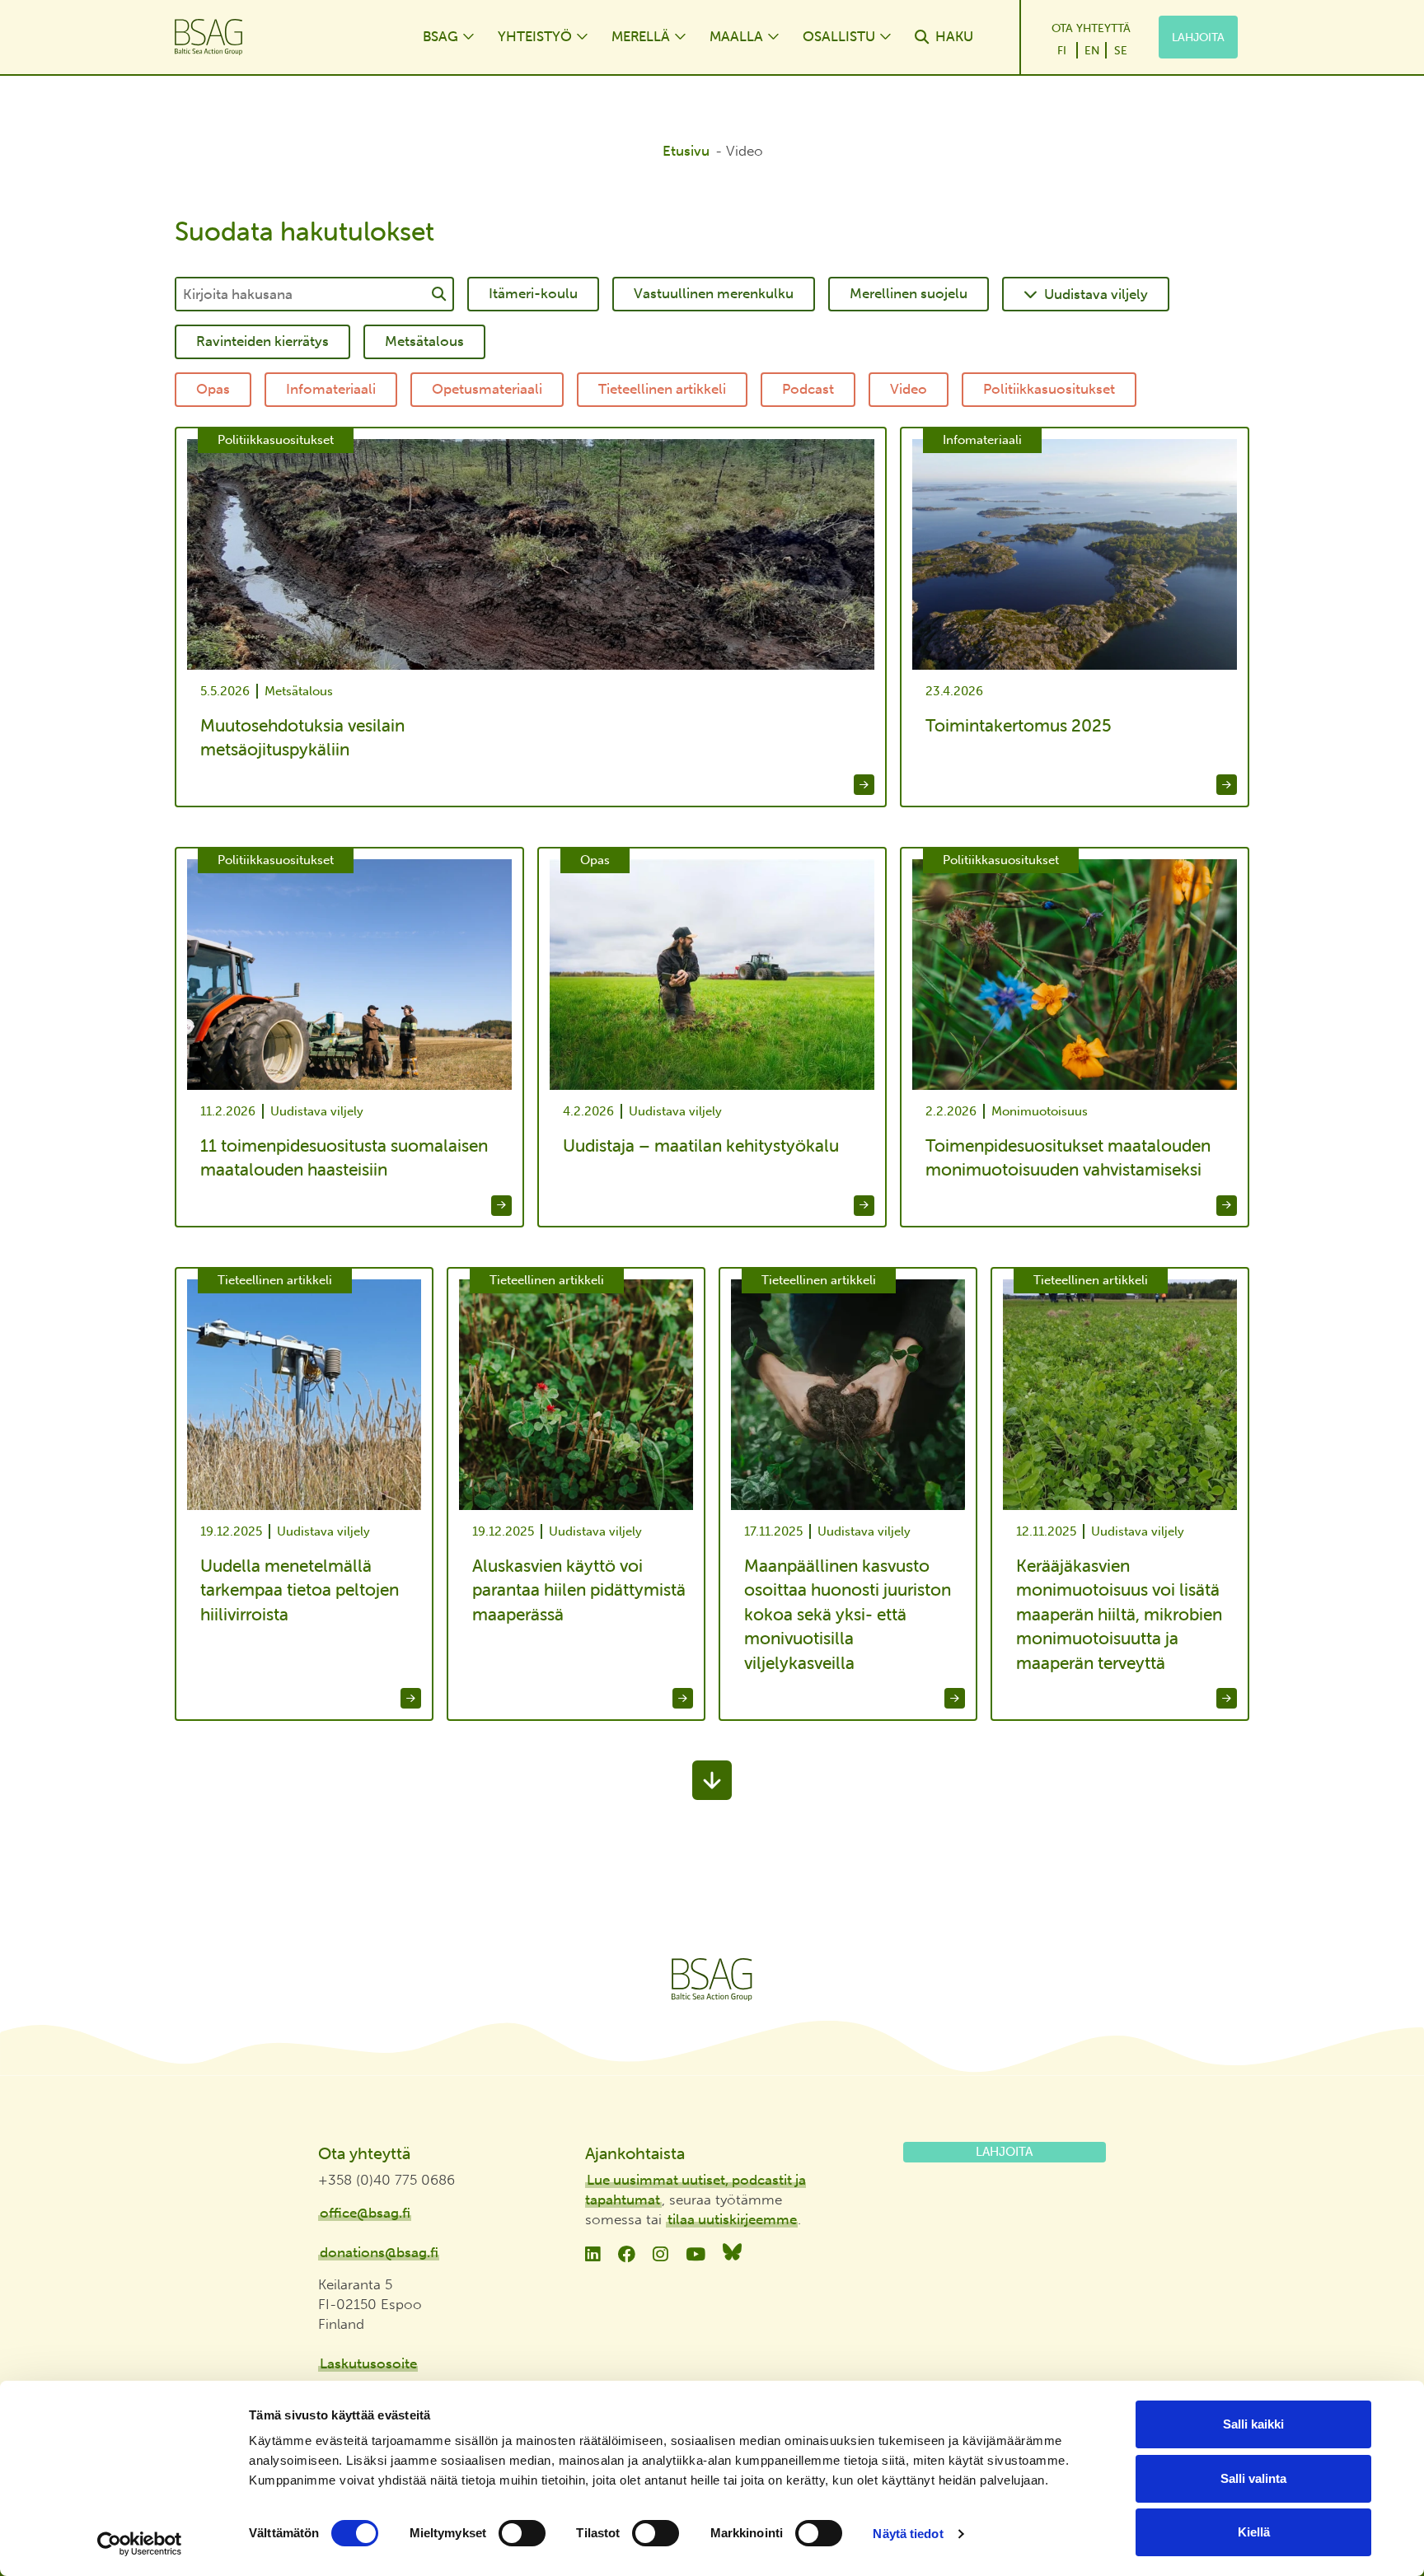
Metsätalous (424, 341)
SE (1121, 50)
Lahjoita (1198, 37)
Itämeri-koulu (533, 293)
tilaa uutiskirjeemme (732, 2219)
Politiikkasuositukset (1049, 389)
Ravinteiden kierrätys (262, 341)
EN (1092, 50)
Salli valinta (1253, 2478)
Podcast (808, 389)
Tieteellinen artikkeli (662, 389)
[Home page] (282, 37)
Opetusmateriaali (487, 389)
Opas (213, 389)
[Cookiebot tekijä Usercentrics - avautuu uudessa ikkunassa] (140, 2544)
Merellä (641, 36)
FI (1062, 50)
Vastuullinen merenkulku (714, 293)
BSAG (440, 36)
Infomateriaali (331, 389)
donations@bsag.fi (379, 2252)
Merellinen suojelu (909, 293)
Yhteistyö (535, 36)
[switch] (522, 2533)
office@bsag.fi (365, 2213)
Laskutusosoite (368, 2363)
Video (909, 389)
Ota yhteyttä (1091, 28)
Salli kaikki (1253, 2424)
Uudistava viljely (1096, 294)
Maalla (736, 36)
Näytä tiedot (908, 2534)
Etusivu (686, 151)
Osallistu (839, 36)
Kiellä (1254, 2532)
